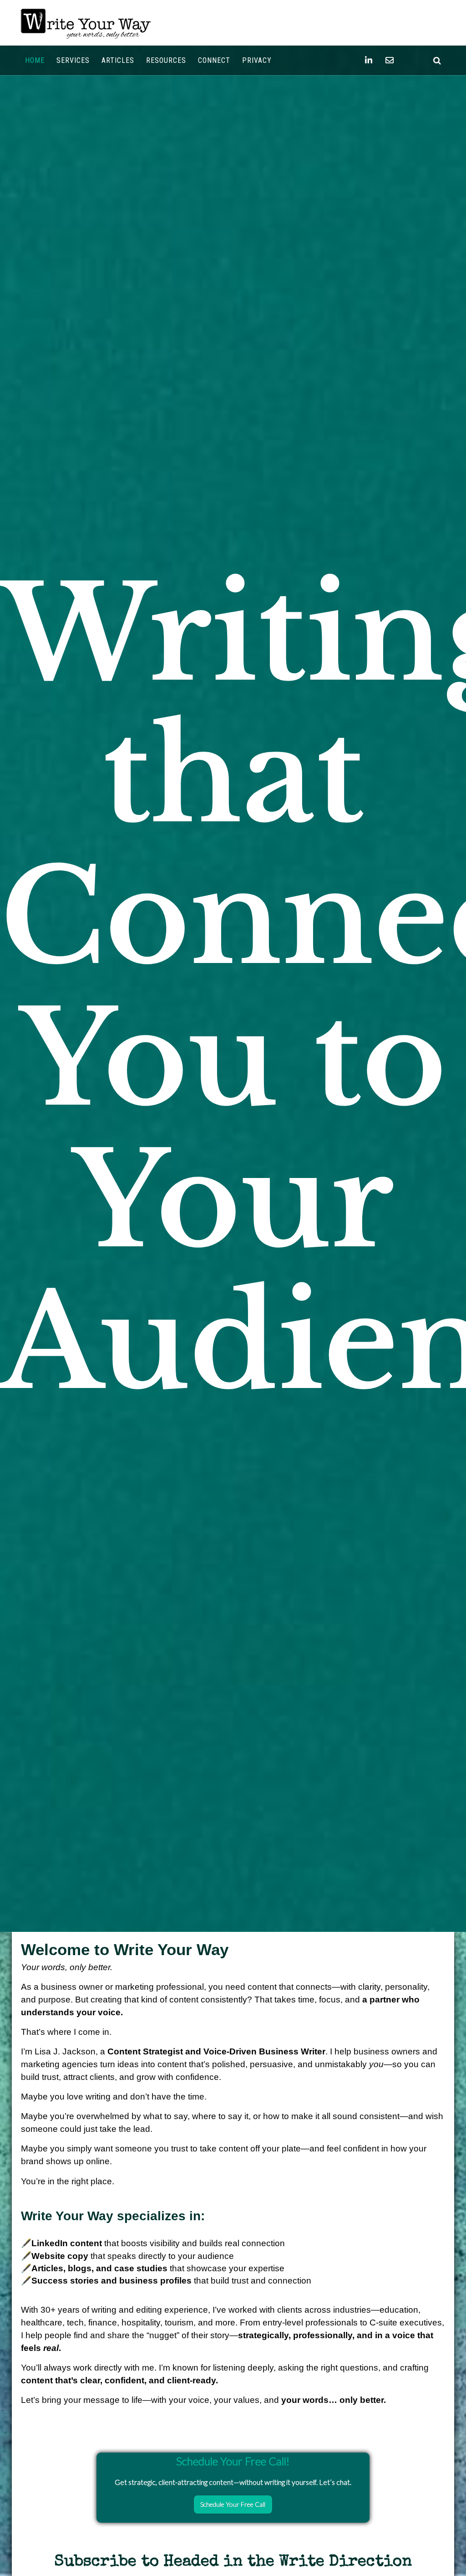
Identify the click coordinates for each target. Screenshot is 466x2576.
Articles (118, 60)
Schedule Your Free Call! (233, 2461)
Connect (214, 60)
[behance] (437, 60)
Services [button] (73, 60)
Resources (166, 60)
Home (35, 60)
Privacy (257, 60)
